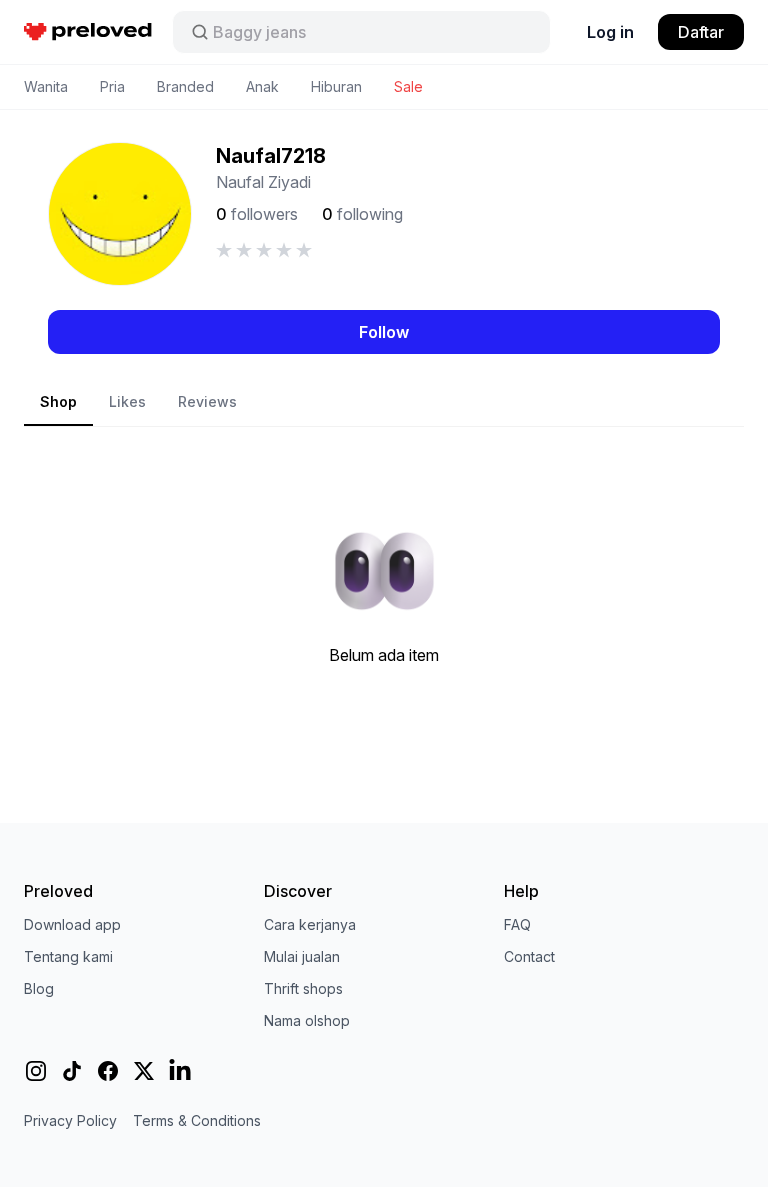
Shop (58, 401)
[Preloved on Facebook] (108, 1071)
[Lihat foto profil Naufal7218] (120, 214)
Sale (408, 86)
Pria (112, 86)
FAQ (517, 924)
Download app (72, 924)
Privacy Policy (70, 1120)
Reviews (207, 401)
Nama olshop (307, 1020)
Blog (39, 988)
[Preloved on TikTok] (72, 1071)
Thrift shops (303, 988)
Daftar (701, 32)
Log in (610, 32)
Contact (529, 956)
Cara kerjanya (310, 924)
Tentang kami (68, 956)
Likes (127, 401)
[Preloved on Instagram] (36, 1071)
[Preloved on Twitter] (144, 1071)
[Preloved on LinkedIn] (180, 1071)
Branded (185, 86)
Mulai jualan (302, 956)
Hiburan (336, 86)
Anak (262, 86)
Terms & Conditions (197, 1120)
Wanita (46, 86)
